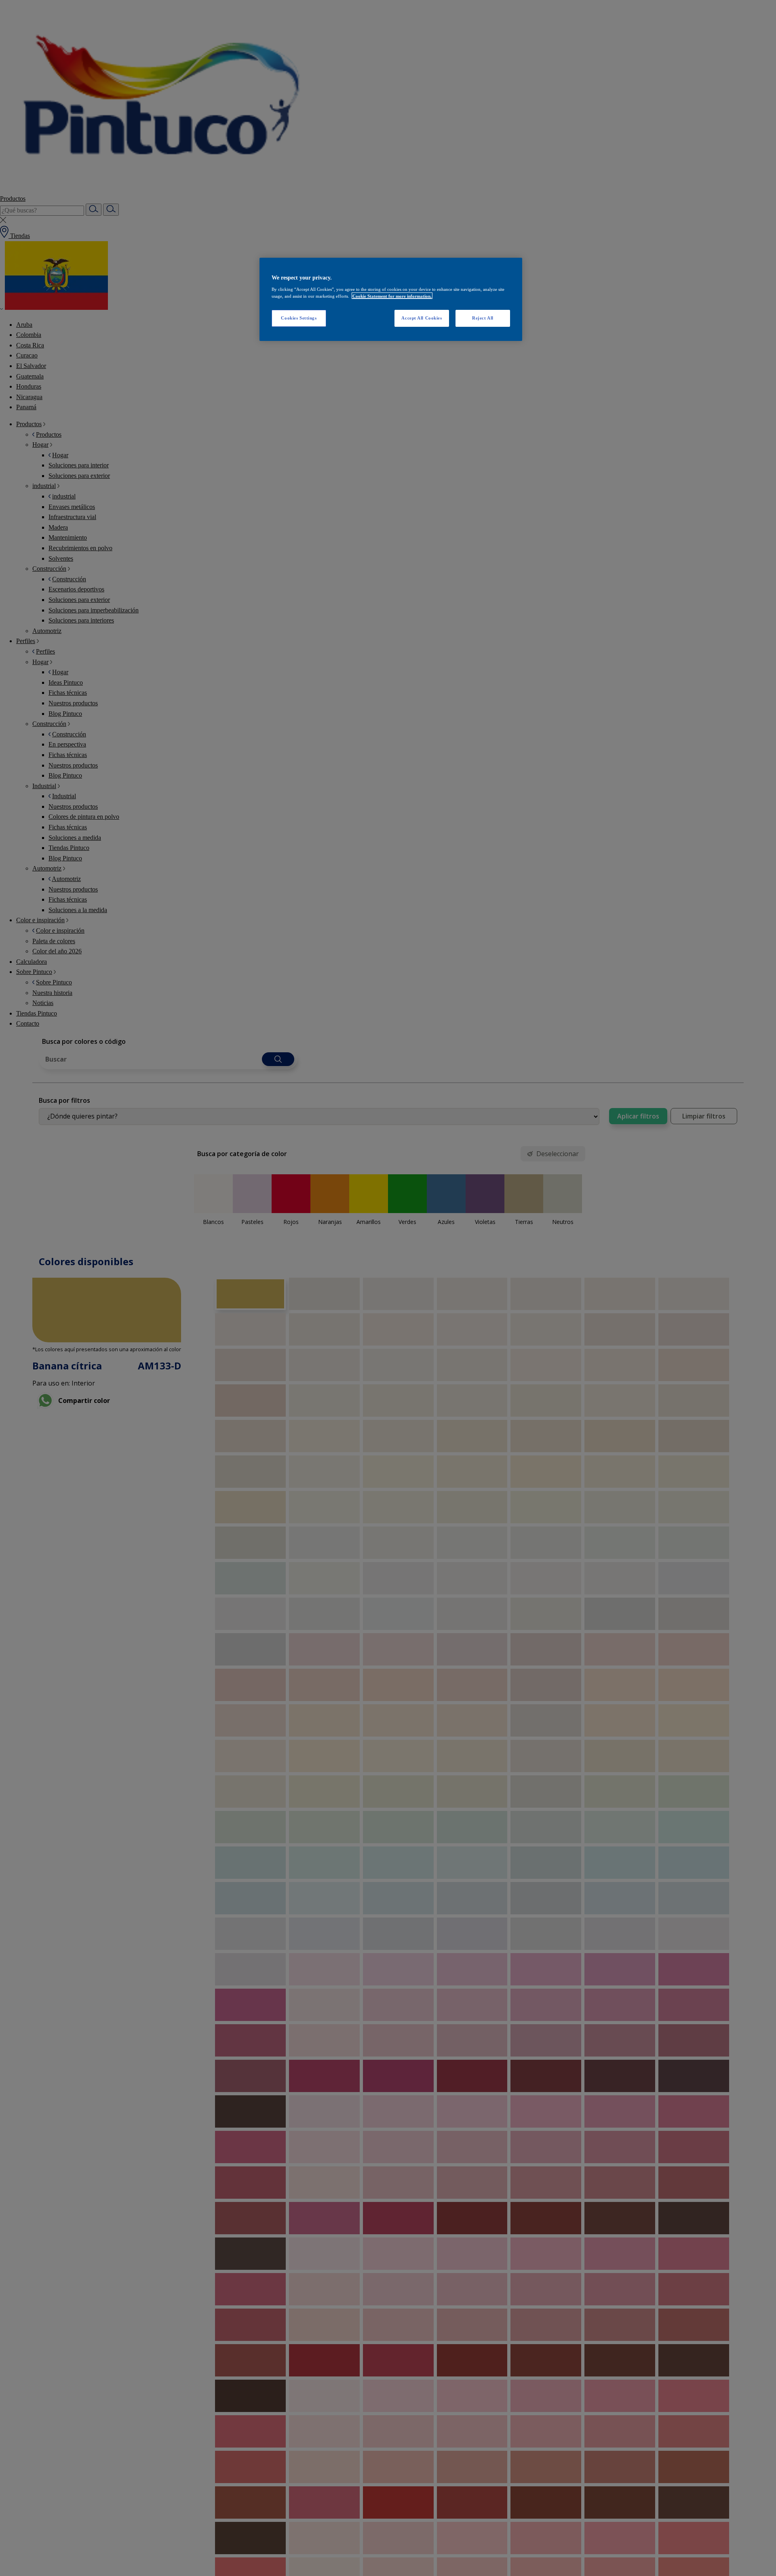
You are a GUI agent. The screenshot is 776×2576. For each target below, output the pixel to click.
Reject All (483, 318)
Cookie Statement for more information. (392, 296)
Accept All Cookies (422, 318)
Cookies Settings (299, 318)
